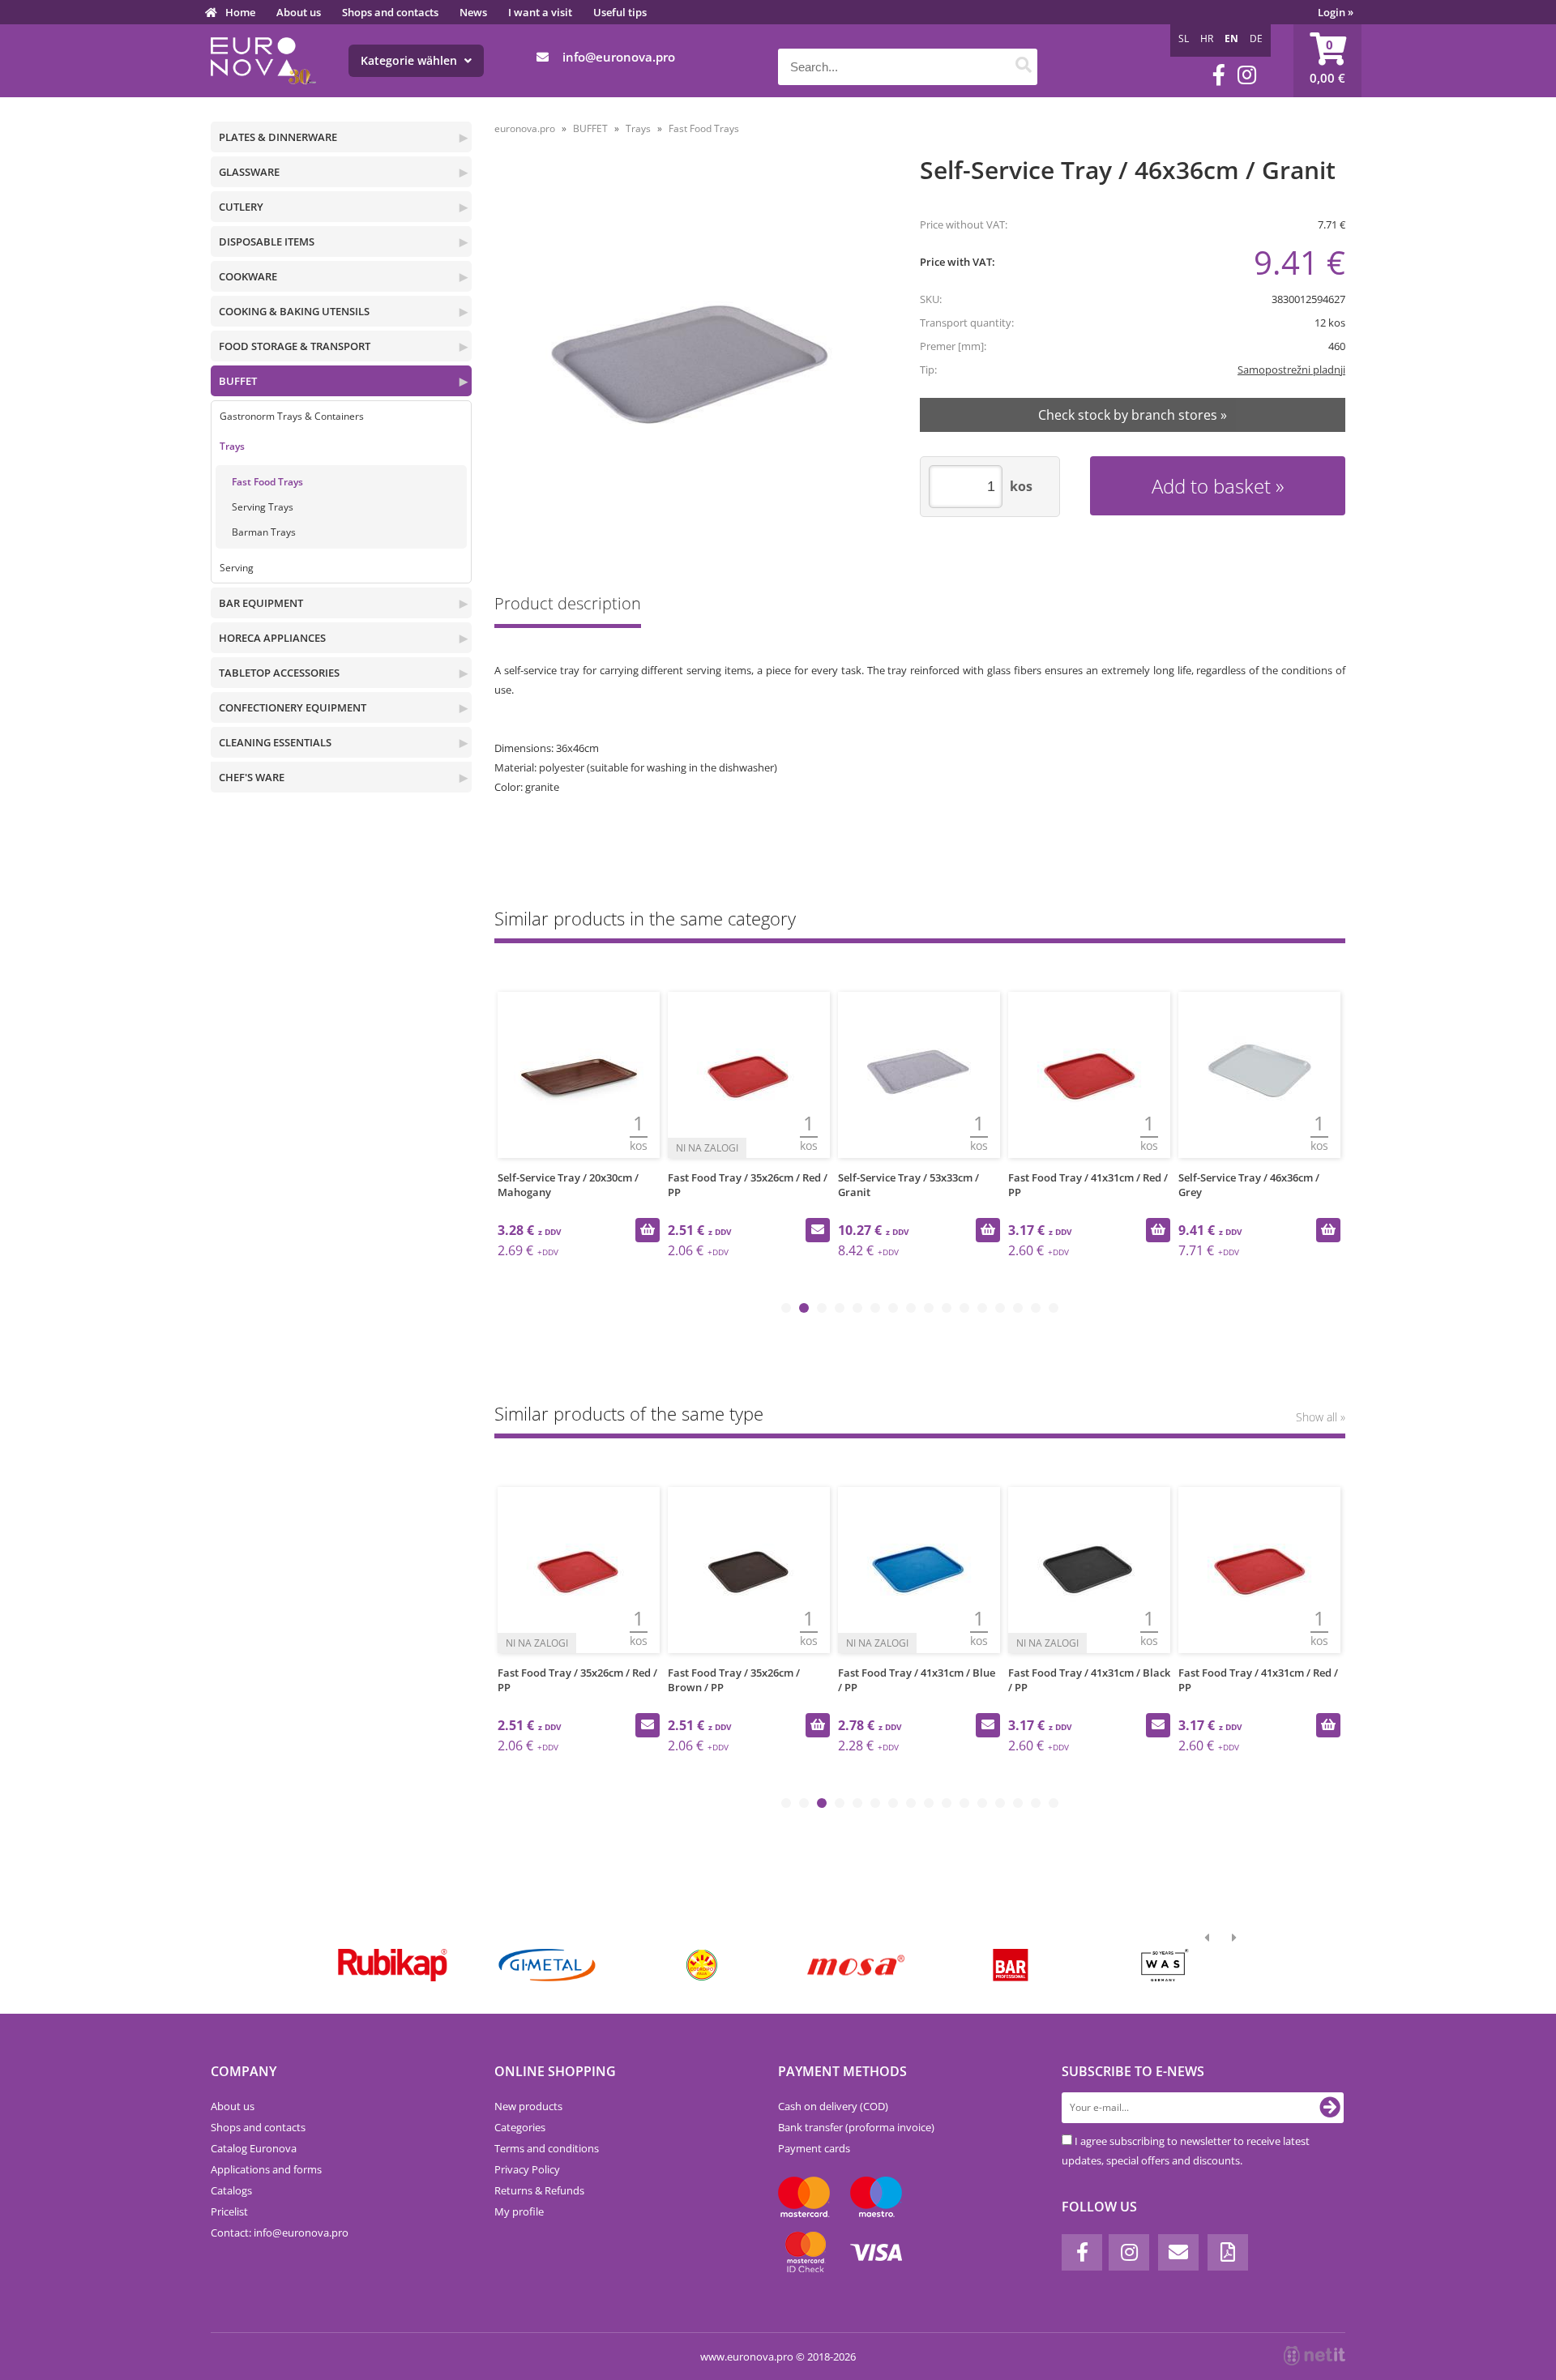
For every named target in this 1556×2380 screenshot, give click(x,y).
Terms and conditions (547, 2148)
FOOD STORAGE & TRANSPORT (295, 346)
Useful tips (620, 12)
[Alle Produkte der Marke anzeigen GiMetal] (547, 1965)
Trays (232, 446)
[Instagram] (1247, 75)
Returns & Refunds (539, 2190)
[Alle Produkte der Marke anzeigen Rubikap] (393, 1965)
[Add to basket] (648, 1230)
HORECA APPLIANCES (272, 638)
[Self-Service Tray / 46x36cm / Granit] (686, 359)
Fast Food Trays (267, 482)
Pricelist (229, 2211)
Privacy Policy (527, 2169)
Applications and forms (266, 2169)
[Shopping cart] (1327, 61)
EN (1231, 38)
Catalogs (231, 2190)
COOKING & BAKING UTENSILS (294, 311)
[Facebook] (1219, 75)
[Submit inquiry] (818, 1230)
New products (528, 2106)
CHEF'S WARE (252, 777)
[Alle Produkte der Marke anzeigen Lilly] (701, 1965)
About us (299, 12)
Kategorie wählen (410, 60)
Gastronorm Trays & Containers (292, 416)
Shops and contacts (390, 12)
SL (1184, 38)
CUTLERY (241, 207)
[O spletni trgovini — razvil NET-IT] (1314, 2356)
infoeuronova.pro (619, 57)
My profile (519, 2211)
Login (1336, 12)
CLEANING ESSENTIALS (275, 742)
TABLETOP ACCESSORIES (279, 673)
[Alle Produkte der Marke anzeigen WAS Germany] (1165, 1965)
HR (1207, 38)
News (473, 12)
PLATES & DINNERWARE (278, 137)
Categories (520, 2127)
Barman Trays (264, 532)
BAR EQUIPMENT (261, 603)
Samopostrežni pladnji (1291, 370)
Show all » (1321, 1417)
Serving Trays (263, 507)
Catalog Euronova (254, 2148)
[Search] (1023, 67)
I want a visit (540, 12)
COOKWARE (248, 276)
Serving (237, 568)
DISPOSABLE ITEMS (267, 241)
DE (1256, 38)
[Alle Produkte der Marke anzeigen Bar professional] (1010, 1965)
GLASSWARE (249, 172)
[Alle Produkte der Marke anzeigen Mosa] (856, 1965)
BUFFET (238, 381)
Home (240, 12)
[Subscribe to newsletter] (1330, 2108)
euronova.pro (525, 128)
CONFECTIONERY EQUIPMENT (293, 707)
